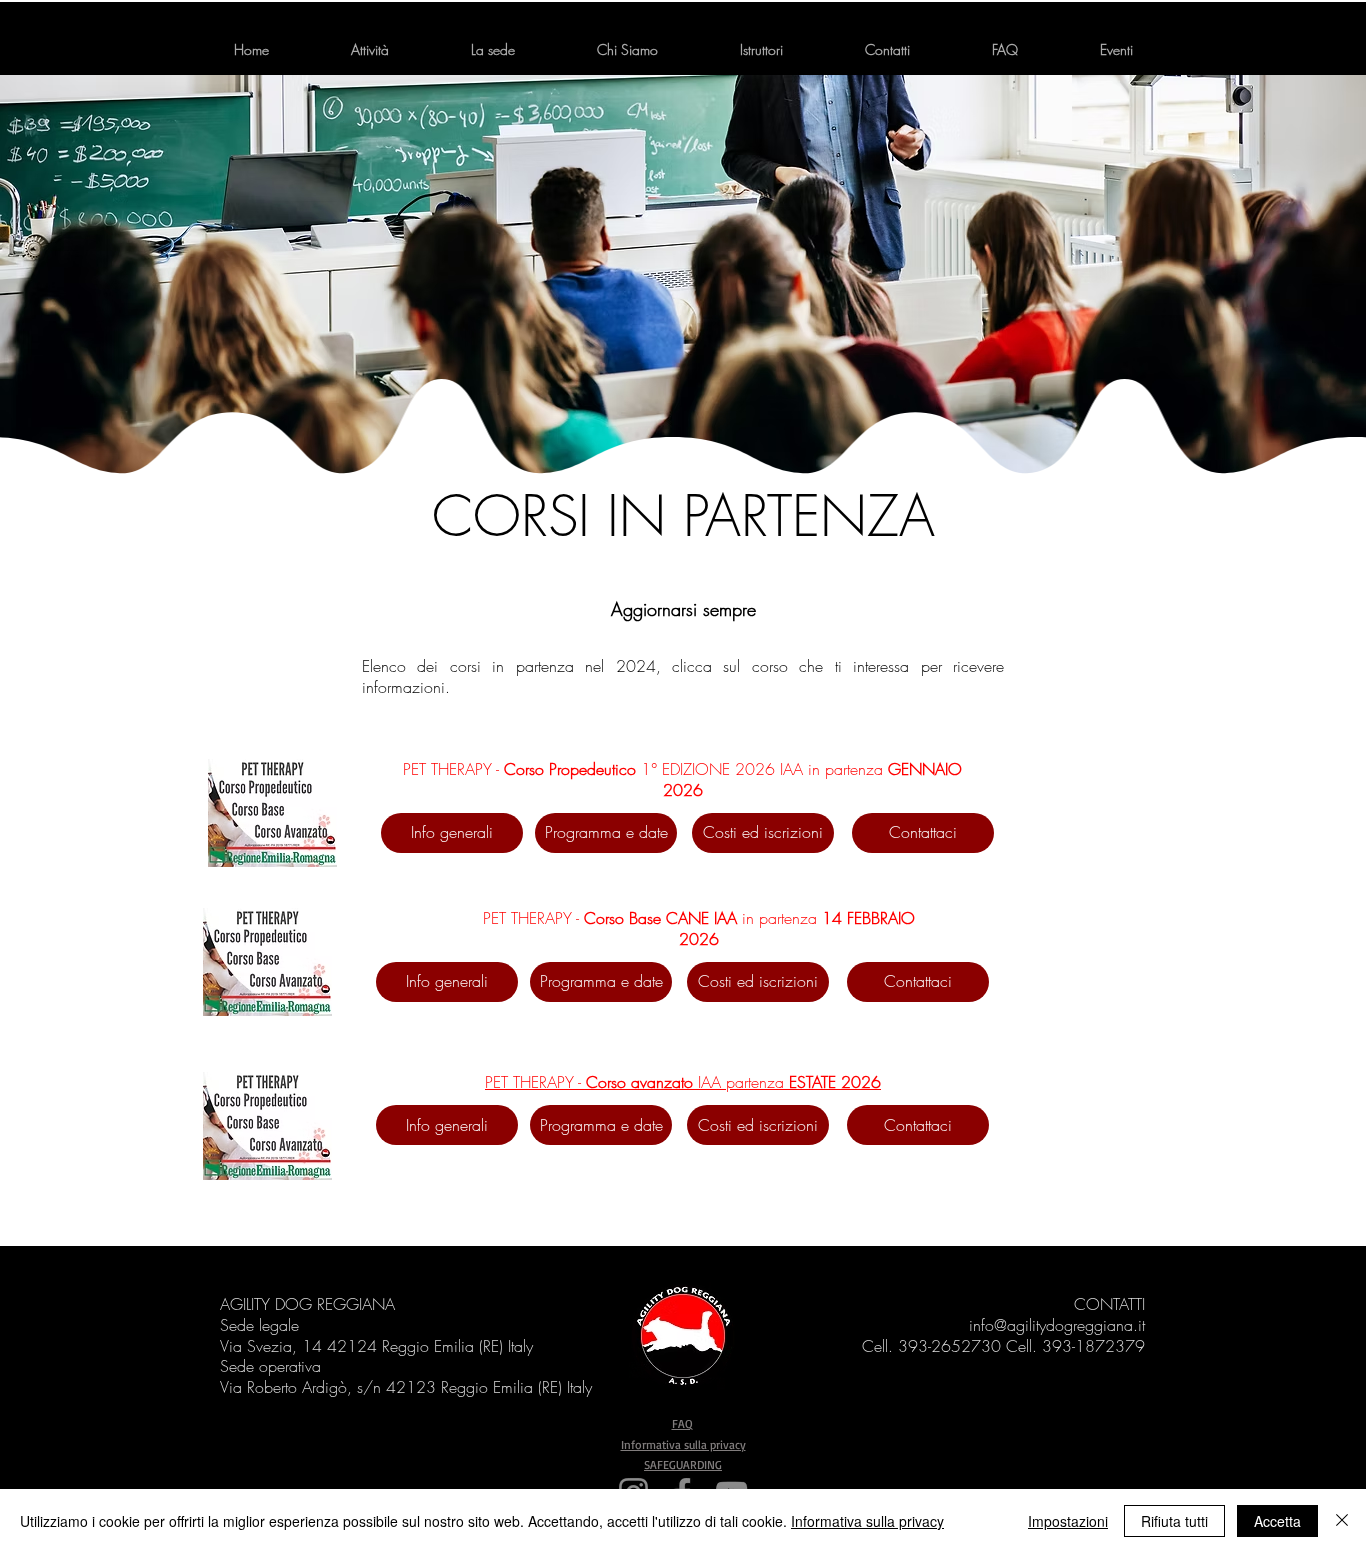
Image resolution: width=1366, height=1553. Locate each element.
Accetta (1277, 1521)
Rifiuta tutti (1174, 1521)
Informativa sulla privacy (683, 1444)
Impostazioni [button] (1068, 1521)
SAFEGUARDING (683, 1464)
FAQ (682, 1423)
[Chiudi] (1342, 1521)
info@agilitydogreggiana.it (1057, 1325)
